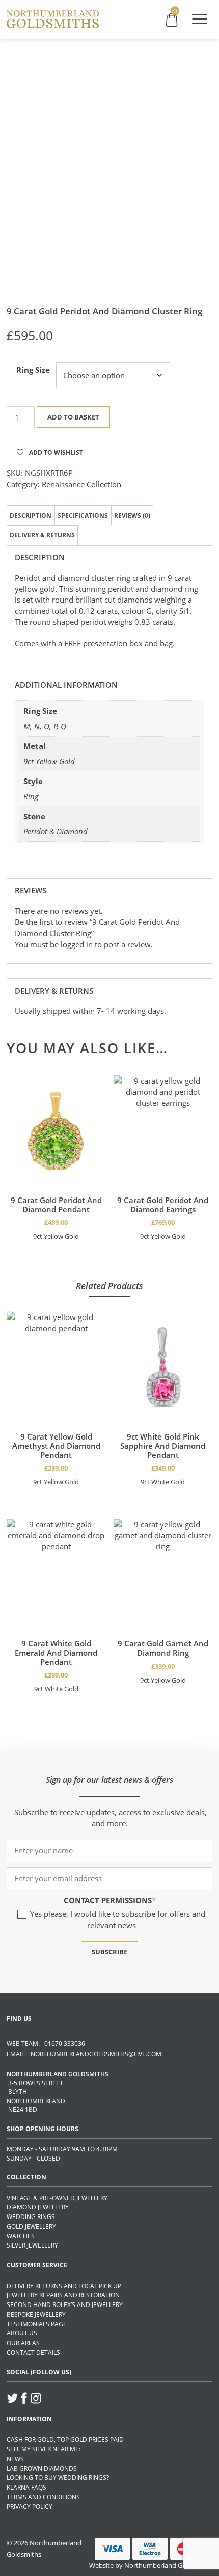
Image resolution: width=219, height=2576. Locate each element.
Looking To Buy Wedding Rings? (58, 2478)
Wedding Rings (31, 2217)
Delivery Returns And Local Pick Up (64, 2286)
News (15, 2459)
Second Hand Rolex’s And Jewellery (65, 2305)
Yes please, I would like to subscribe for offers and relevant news (118, 1920)
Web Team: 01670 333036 (46, 2043)
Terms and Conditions (43, 2497)
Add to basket (73, 417)
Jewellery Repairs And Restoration (63, 2295)
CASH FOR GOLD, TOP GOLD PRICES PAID (65, 2439)
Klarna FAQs (26, 2487)
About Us (22, 2333)
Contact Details (33, 2353)
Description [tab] (31, 515)
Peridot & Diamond (56, 831)
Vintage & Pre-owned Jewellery (57, 2198)
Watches (21, 2236)
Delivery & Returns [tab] (42, 535)
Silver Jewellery (32, 2245)
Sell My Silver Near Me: (44, 2449)
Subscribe (109, 1952)
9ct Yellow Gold (49, 761)
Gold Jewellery (31, 2226)
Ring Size (33, 370)
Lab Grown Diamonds (42, 2468)
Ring (31, 796)
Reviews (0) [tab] (132, 515)
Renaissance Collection (81, 484)
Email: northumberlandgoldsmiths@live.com (84, 2054)
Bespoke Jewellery (36, 2314)
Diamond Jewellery (38, 2207)
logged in (77, 944)
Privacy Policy (30, 2507)
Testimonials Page (37, 2324)
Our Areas (23, 2343)
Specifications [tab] (83, 515)
